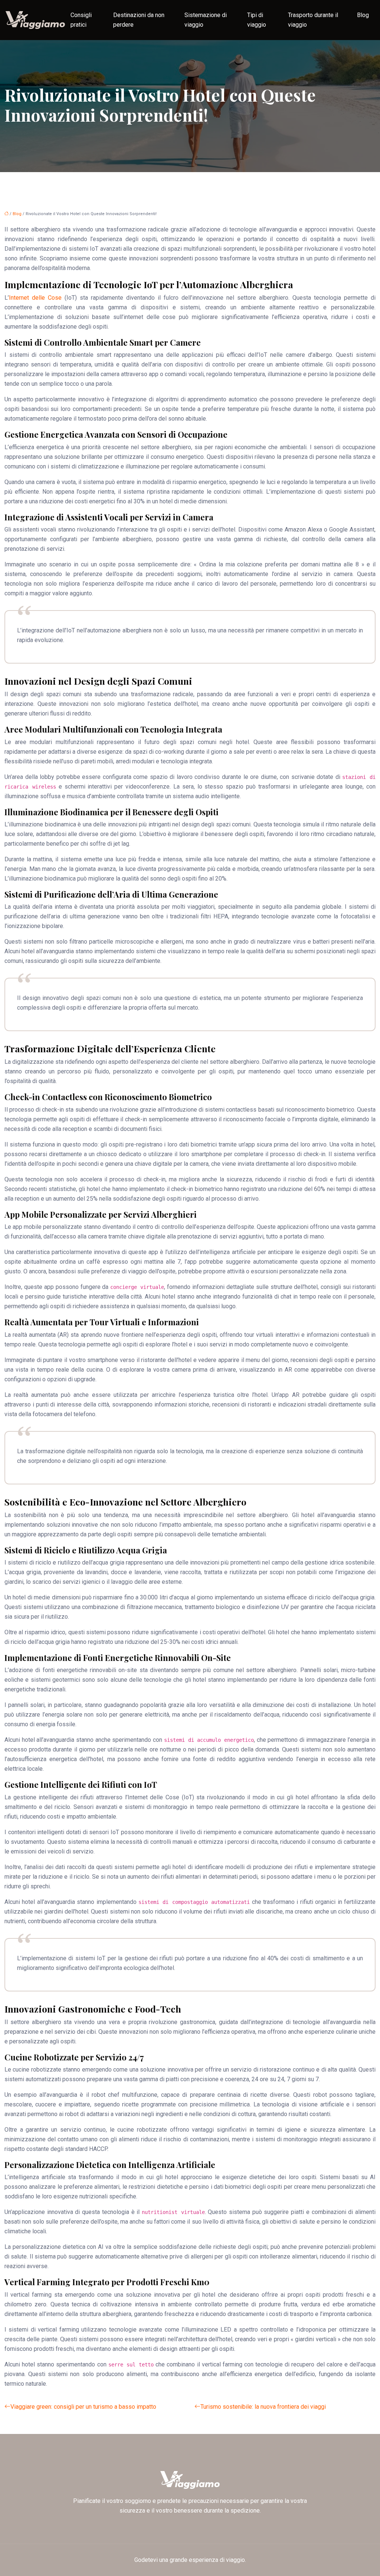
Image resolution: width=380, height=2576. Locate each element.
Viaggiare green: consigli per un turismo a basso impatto (83, 2407)
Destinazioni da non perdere (139, 20)
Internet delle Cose (35, 298)
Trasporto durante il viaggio (313, 20)
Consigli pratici (81, 20)
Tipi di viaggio (257, 20)
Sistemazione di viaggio (206, 20)
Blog (363, 15)
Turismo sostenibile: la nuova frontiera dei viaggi (263, 2407)
